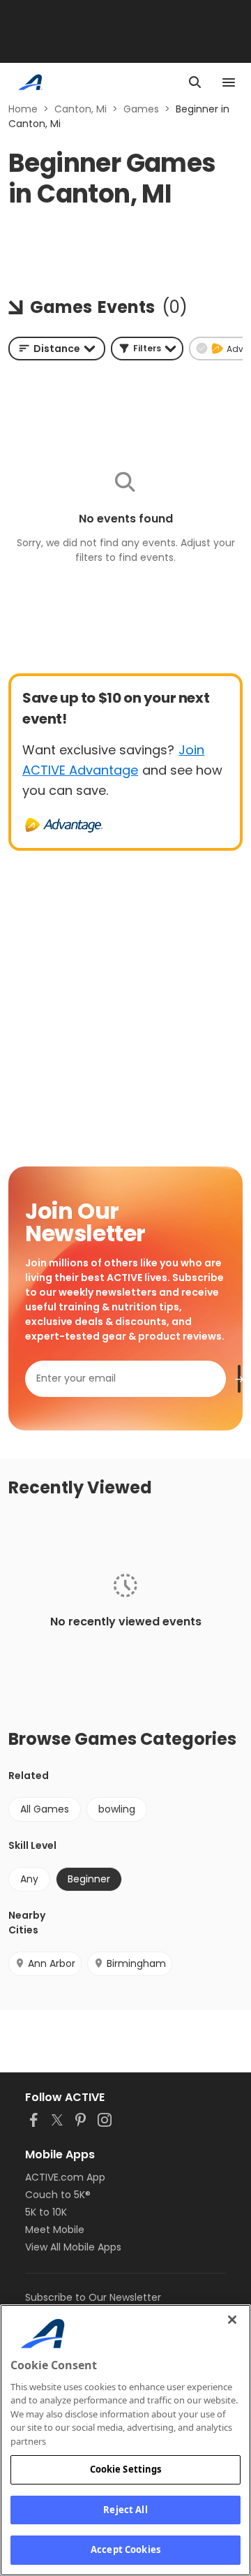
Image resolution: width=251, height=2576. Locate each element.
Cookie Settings (126, 2469)
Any (29, 1879)
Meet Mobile (55, 2230)
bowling (117, 1809)
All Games (45, 1809)
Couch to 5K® (58, 2195)
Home (23, 109)
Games (141, 109)
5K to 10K (46, 2212)
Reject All (125, 2510)
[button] (147, 349)
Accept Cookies (125, 2549)
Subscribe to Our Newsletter (93, 2297)
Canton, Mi (81, 109)
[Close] (232, 2320)
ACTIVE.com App (65, 2177)
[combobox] (57, 349)
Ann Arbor (52, 1963)
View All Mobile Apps (73, 2247)
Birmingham (136, 1963)
